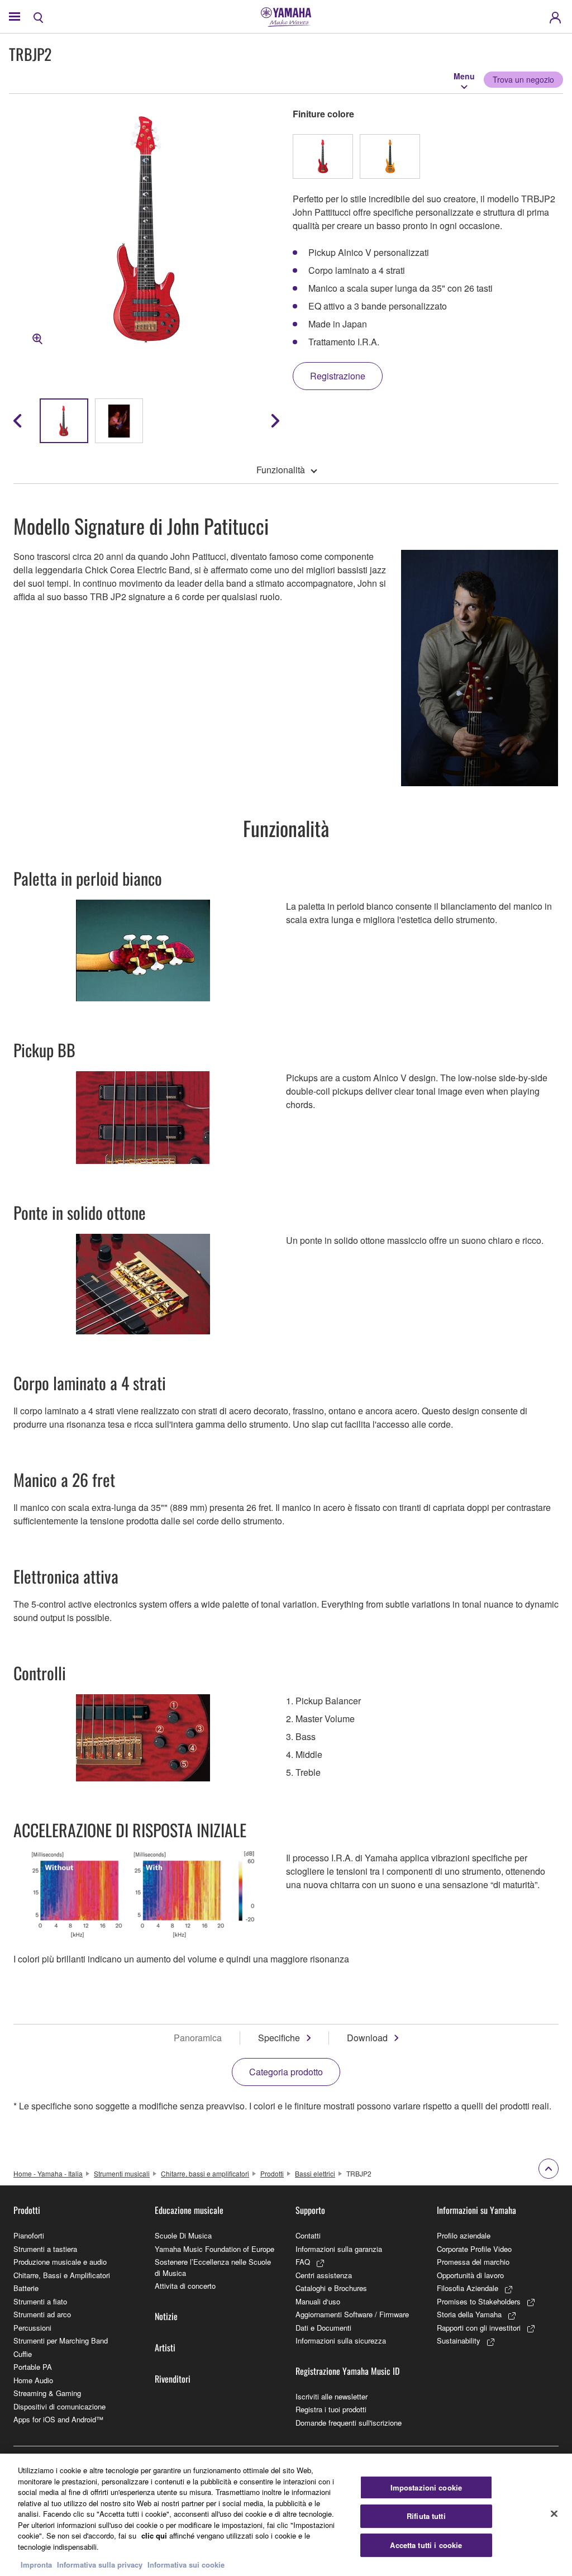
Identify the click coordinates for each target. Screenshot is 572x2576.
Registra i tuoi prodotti (331, 2409)
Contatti (308, 2235)
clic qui (154, 2535)
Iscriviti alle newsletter (332, 2396)
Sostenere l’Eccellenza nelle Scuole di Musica (213, 2267)
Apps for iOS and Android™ (58, 2419)
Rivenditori (173, 2379)
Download (367, 2038)
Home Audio (33, 2380)
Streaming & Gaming (47, 2393)
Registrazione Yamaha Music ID (347, 2371)
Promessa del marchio (473, 2262)
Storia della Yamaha (469, 2314)
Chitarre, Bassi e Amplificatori (62, 2275)
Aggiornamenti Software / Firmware (352, 2314)
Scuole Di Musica (183, 2235)
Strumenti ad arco (42, 2314)
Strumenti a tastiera (45, 2249)
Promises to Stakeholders (479, 2301)
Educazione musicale (189, 2210)
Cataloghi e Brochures (331, 2288)
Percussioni (32, 2328)
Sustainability (459, 2340)
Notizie (166, 2316)
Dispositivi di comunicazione (59, 2406)
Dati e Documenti (323, 2328)
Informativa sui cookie (186, 2565)
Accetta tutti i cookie (426, 2545)
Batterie (26, 2288)
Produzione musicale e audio (60, 2262)
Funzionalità (281, 470)
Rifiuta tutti (426, 2516)
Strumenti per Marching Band (61, 2340)
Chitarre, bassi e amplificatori (205, 2173)
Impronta (36, 2565)
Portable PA (33, 2367)
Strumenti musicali (122, 2173)
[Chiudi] (554, 2513)
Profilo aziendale (464, 2235)
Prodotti (272, 2173)
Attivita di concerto (185, 2286)
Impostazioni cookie (426, 2487)
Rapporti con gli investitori (479, 2328)
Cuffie (23, 2354)
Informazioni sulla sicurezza (341, 2340)
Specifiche (279, 2038)
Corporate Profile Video (474, 2249)
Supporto (310, 2210)
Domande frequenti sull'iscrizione (349, 2423)
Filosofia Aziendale (468, 2288)
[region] (286, 2515)
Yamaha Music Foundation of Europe (214, 2249)
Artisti (165, 2347)
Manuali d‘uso (318, 2301)
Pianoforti (29, 2235)
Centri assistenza (324, 2275)
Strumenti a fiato (40, 2301)
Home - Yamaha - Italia (48, 2173)
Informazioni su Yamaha (476, 2210)
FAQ (303, 2262)
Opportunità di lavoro (470, 2275)
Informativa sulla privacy (100, 2565)
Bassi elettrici (315, 2173)
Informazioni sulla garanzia (339, 2249)
